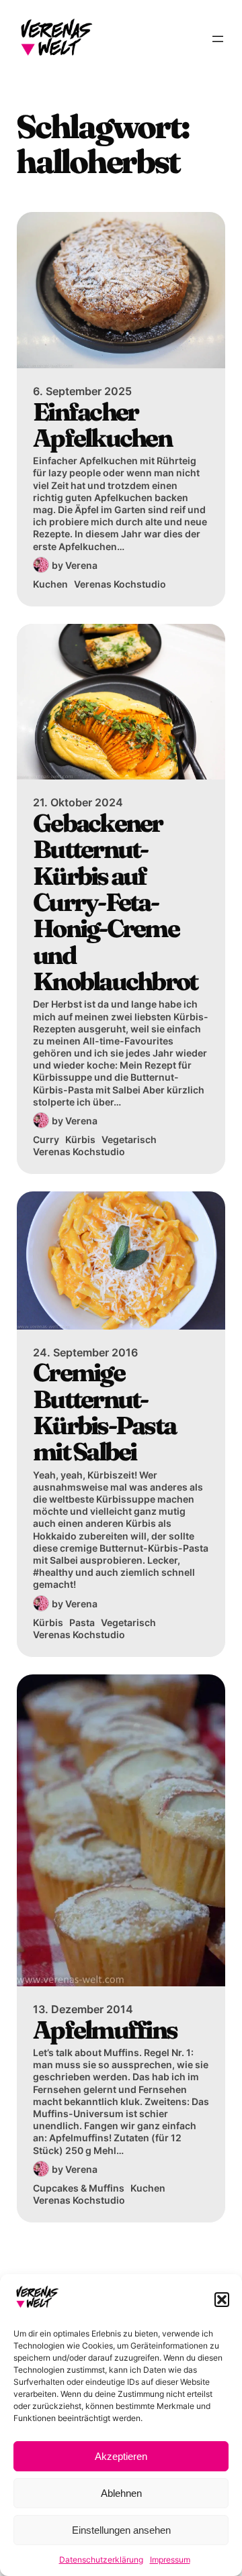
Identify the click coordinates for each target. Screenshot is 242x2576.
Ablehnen (121, 2493)
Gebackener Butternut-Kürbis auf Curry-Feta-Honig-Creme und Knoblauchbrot (115, 902)
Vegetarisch (129, 1139)
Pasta (82, 1622)
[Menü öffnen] (218, 39)
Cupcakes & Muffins (79, 2188)
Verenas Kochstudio (120, 584)
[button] (222, 2300)
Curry (46, 1139)
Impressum (170, 2560)
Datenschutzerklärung (101, 2560)
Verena (81, 565)
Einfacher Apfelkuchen (102, 425)
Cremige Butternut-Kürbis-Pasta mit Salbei (104, 1412)
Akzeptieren (121, 2456)
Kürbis (80, 1139)
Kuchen (50, 584)
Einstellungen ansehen (121, 2530)
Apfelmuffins (105, 2030)
